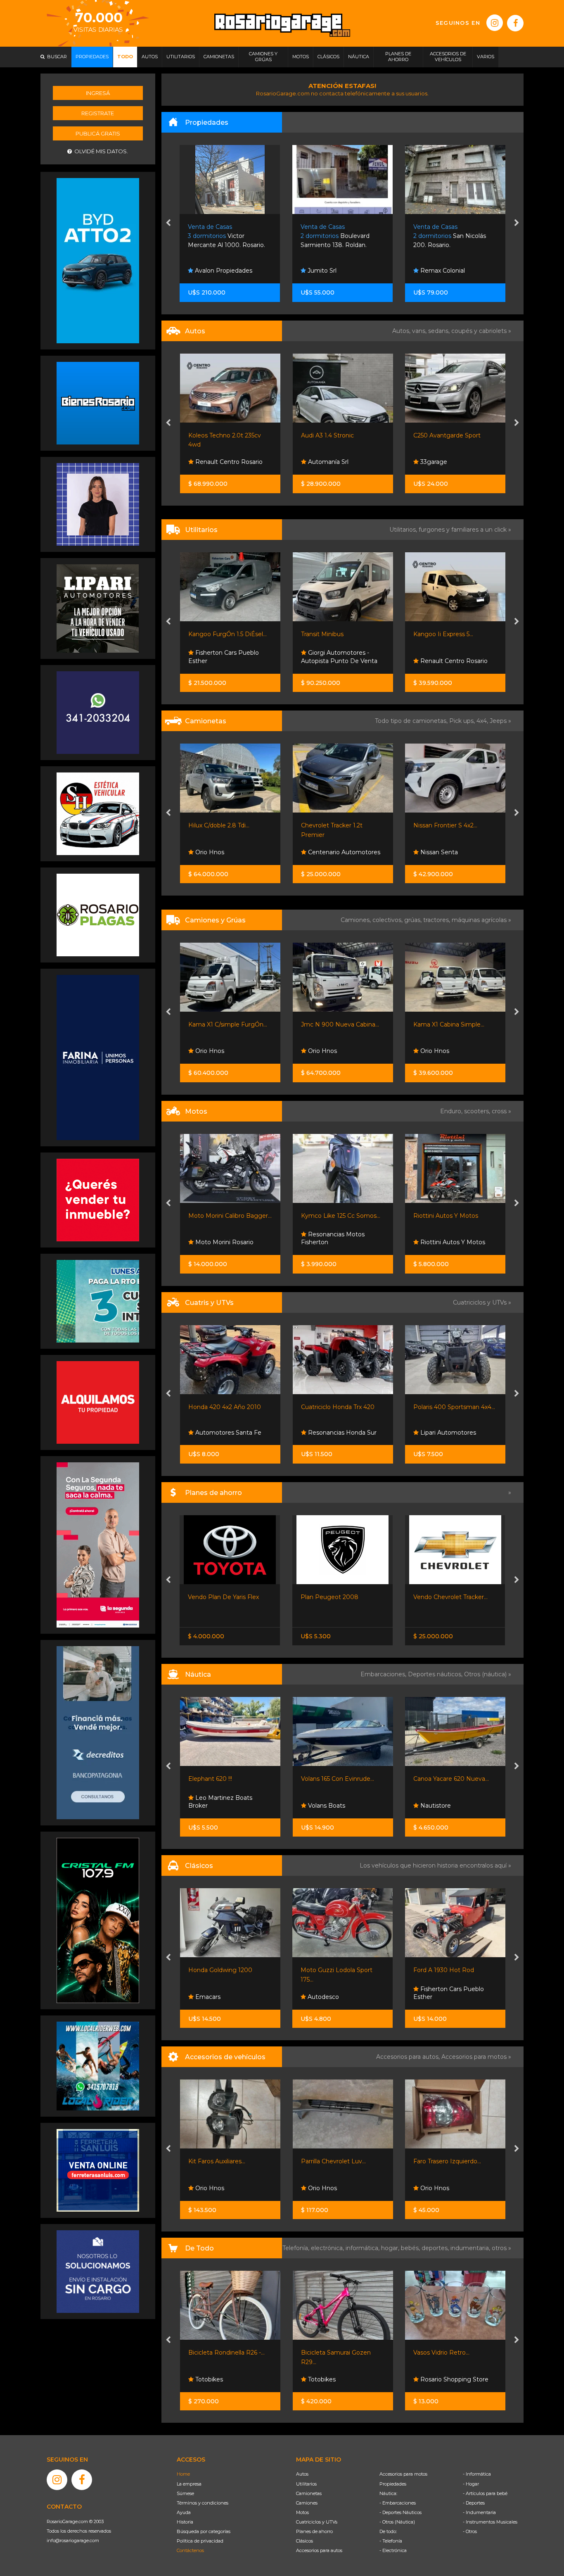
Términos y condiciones (203, 2503)
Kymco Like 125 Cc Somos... (228, 1216)
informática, (363, 2248)
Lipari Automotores (335, 1433)
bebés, (411, 2248)
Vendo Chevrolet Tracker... (338, 1597)
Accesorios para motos (474, 2057)
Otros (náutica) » (488, 1674)
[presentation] (168, 223)
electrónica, (328, 2248)
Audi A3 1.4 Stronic (215, 435)
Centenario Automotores (231, 852)
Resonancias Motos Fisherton (220, 1238)
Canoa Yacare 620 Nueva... (338, 1779)
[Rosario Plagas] (98, 915)
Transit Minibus (210, 634)
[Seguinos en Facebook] (515, 23)
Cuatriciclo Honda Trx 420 (225, 1407)
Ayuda (184, 2512)
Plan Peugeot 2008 (217, 1597)
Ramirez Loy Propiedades (457, 271)
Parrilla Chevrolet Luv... (221, 2161)
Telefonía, (297, 2248)
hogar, (391, 2248)
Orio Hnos (209, 1051)
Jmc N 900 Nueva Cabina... (227, 1024)
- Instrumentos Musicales (490, 2522)
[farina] (98, 1057)
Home (183, 2474)
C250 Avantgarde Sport (334, 435)
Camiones (307, 2503)
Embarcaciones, (384, 1674)
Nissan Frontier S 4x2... (333, 825)
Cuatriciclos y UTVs (317, 2522)
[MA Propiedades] (98, 1200)
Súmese (185, 2493)
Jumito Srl (209, 271)
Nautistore (322, 1806)
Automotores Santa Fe (453, 1997)
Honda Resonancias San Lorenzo (452, 1238)
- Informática (477, 2474)
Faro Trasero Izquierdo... (334, 2161)
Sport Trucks (437, 1806)
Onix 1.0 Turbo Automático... (453, 1597)
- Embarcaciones (398, 2503)
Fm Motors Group (445, 462)
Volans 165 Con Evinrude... (225, 1779)
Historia (185, 2522)
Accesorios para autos (319, 2550)
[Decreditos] (98, 1732)
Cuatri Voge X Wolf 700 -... (451, 1407)
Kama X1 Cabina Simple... (336, 1024)
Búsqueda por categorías (204, 2531)
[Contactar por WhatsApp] (98, 403)
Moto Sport (436, 1433)
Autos (302, 2474)
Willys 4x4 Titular (437, 1970)
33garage (320, 462)
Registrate (98, 113)
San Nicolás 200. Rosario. (337, 236)
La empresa (189, 2484)
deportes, (436, 2248)
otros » (501, 2248)
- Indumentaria (479, 2512)
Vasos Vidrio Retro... (329, 2353)
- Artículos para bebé (485, 2493)
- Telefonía (391, 2541)
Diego (428, 661)
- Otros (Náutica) (397, 2522)
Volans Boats (213, 1806)
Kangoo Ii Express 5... (331, 634)
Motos (302, 2512)
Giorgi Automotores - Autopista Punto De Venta (226, 657)
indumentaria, (471, 2248)
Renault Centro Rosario (340, 661)
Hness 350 (428, 1216)
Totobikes (208, 2379)
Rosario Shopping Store (341, 2379)
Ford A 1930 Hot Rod (331, 1970)
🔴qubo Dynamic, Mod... (448, 634)
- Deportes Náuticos (400, 2512)
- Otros (470, 2531)
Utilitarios (306, 2484)
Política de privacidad (200, 2541)
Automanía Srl (215, 462)
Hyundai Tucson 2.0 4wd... (450, 825)
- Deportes (474, 2503)
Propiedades (393, 2484)
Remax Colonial (329, 271)
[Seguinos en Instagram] (495, 23)
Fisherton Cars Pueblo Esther (336, 1993)
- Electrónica (393, 2550)
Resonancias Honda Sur (229, 1433)
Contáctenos (190, 2550)
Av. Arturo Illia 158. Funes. (453, 236)
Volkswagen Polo (438, 435)
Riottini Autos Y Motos (333, 1216)
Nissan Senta (326, 852)
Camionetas (309, 2493)
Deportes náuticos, (436, 1674)
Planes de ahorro (314, 2531)
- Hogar (471, 2484)
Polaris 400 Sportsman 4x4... (341, 1407)
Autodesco (210, 1997)
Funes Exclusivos (444, 852)
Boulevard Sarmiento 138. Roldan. (223, 236)
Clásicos (305, 2541)
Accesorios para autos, (409, 2057)
